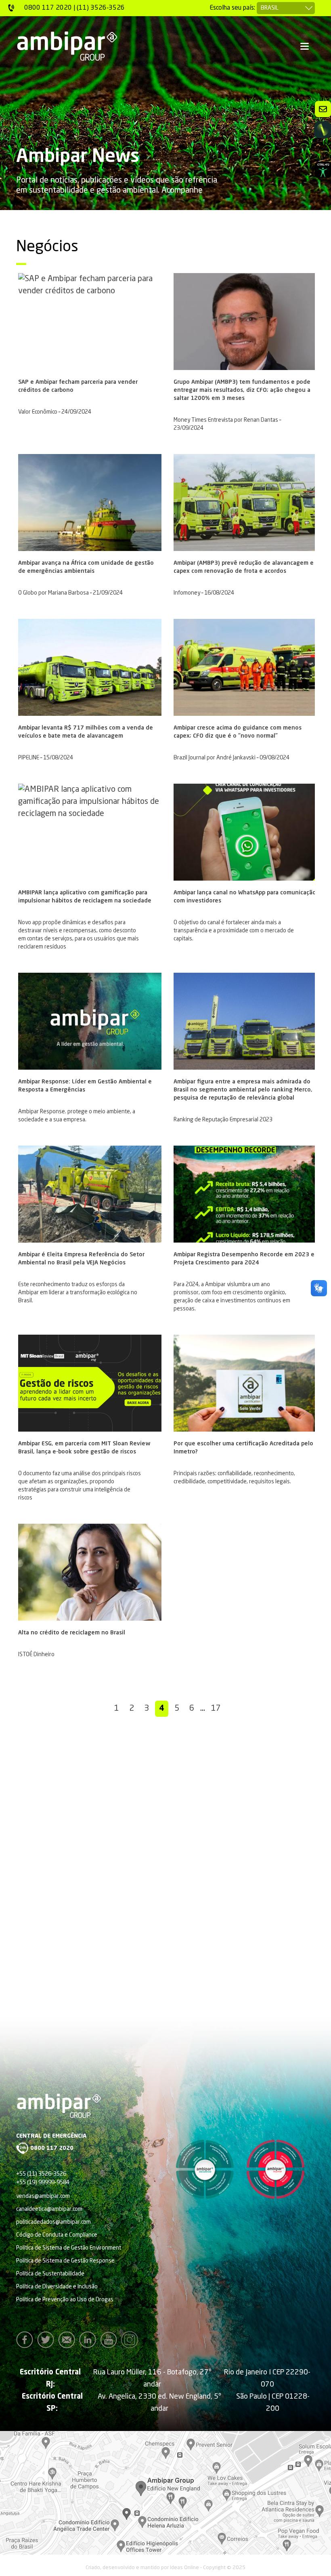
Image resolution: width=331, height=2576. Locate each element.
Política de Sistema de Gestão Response (65, 2261)
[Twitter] (48, 2340)
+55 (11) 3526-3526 (41, 2174)
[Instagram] (132, 2340)
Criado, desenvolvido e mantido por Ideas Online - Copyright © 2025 (165, 2568)
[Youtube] (111, 2340)
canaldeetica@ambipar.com (49, 2209)
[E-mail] (69, 2340)
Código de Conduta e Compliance (57, 2235)
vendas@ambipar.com (43, 2196)
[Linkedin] (90, 2340)
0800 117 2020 (52, 2148)
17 (216, 1709)
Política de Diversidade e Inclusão (57, 2287)
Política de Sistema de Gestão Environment (69, 2248)
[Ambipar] (67, 46)
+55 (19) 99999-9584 (43, 2183)
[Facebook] (27, 2340)
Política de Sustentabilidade (50, 2274)
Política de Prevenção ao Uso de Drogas (65, 2300)
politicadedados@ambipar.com (53, 2222)
